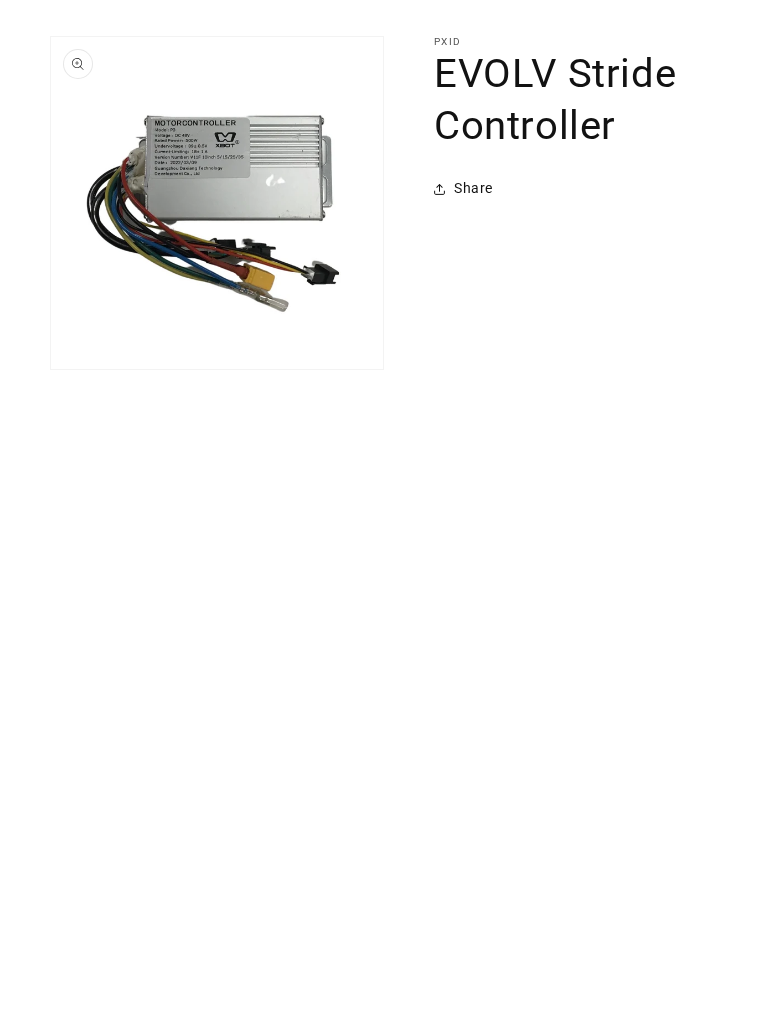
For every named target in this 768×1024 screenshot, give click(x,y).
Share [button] (473, 188)
